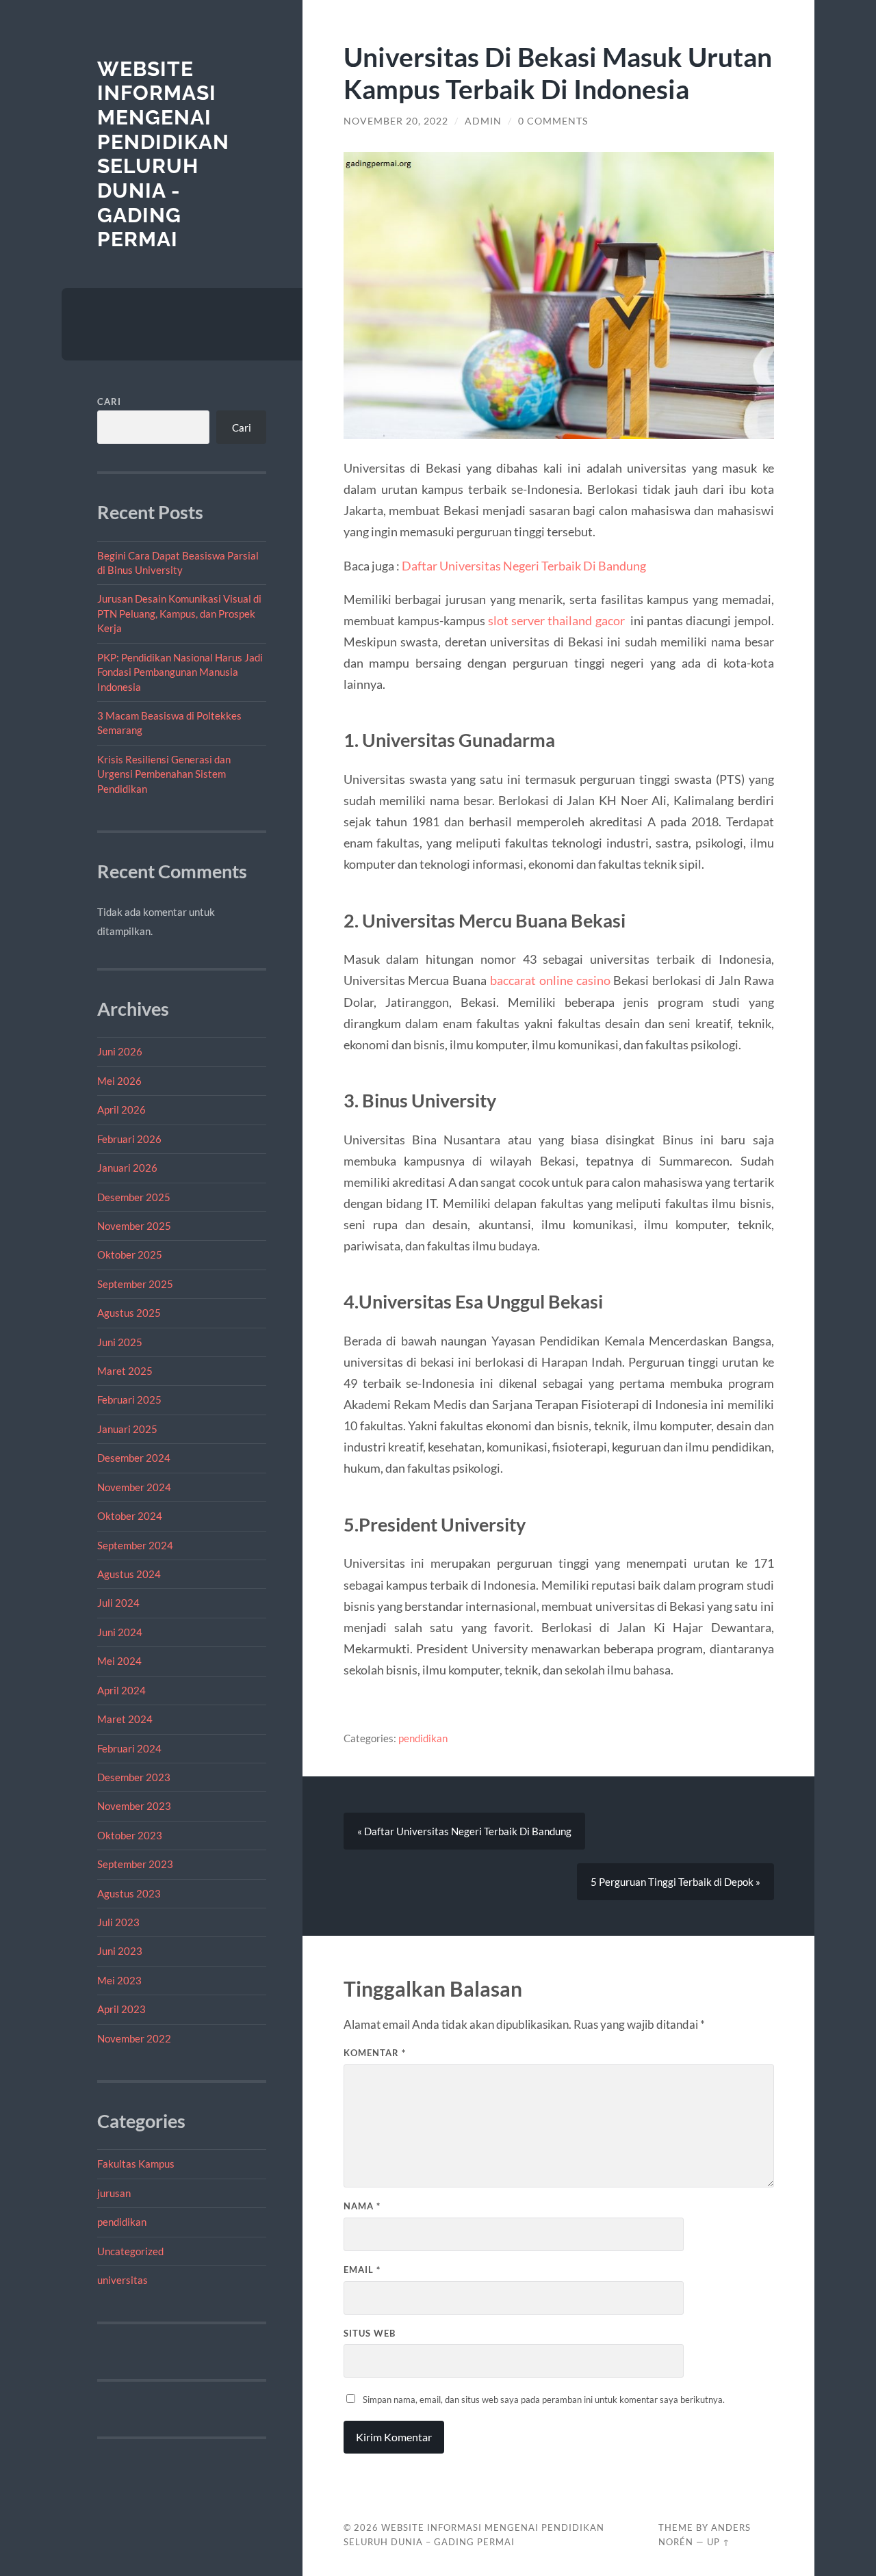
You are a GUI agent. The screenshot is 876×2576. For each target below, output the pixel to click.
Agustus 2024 (129, 1574)
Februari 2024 (129, 1748)
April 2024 (121, 1690)
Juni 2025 (120, 1342)
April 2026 (121, 1109)
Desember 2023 (134, 1777)
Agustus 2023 (129, 1893)
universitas (123, 2280)
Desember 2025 (134, 1197)
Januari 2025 (127, 1429)
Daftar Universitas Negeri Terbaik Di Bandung (524, 566)
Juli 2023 (118, 1922)
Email (362, 2270)
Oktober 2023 (130, 1835)
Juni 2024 (120, 1632)
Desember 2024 (134, 1458)
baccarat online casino (550, 980)
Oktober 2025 (130, 1254)
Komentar (375, 2053)
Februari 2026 (129, 1139)
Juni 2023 (120, 1951)
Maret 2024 (125, 1719)
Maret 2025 (125, 1371)
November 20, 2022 (396, 121)
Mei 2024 (119, 1661)
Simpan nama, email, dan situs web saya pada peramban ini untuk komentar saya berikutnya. (544, 2400)
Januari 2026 (127, 1168)
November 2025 (134, 1226)
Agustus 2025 (129, 1313)
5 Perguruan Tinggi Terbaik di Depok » (675, 1882)
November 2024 (134, 1487)
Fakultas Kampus (136, 2164)
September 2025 (135, 1284)
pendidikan (122, 2222)
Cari (109, 402)
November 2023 (134, 1806)
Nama (362, 2206)
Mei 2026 (119, 1081)
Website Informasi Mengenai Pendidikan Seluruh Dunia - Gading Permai (163, 154)
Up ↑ (719, 2542)
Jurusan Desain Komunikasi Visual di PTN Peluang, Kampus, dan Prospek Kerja (179, 613)
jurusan (114, 2193)
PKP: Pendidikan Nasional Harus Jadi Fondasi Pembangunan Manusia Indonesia (180, 672)
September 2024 (135, 1545)
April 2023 (121, 2009)
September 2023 (135, 1864)
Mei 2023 (119, 1980)
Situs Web (370, 2333)
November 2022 (134, 2038)
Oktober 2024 (130, 1516)
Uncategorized (130, 2251)
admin (483, 121)
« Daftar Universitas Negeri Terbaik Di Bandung (464, 1831)
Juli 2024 (118, 1603)
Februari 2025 (129, 1399)
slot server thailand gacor (556, 620)
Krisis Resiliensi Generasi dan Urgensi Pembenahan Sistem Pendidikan (164, 774)
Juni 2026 (120, 1051)
